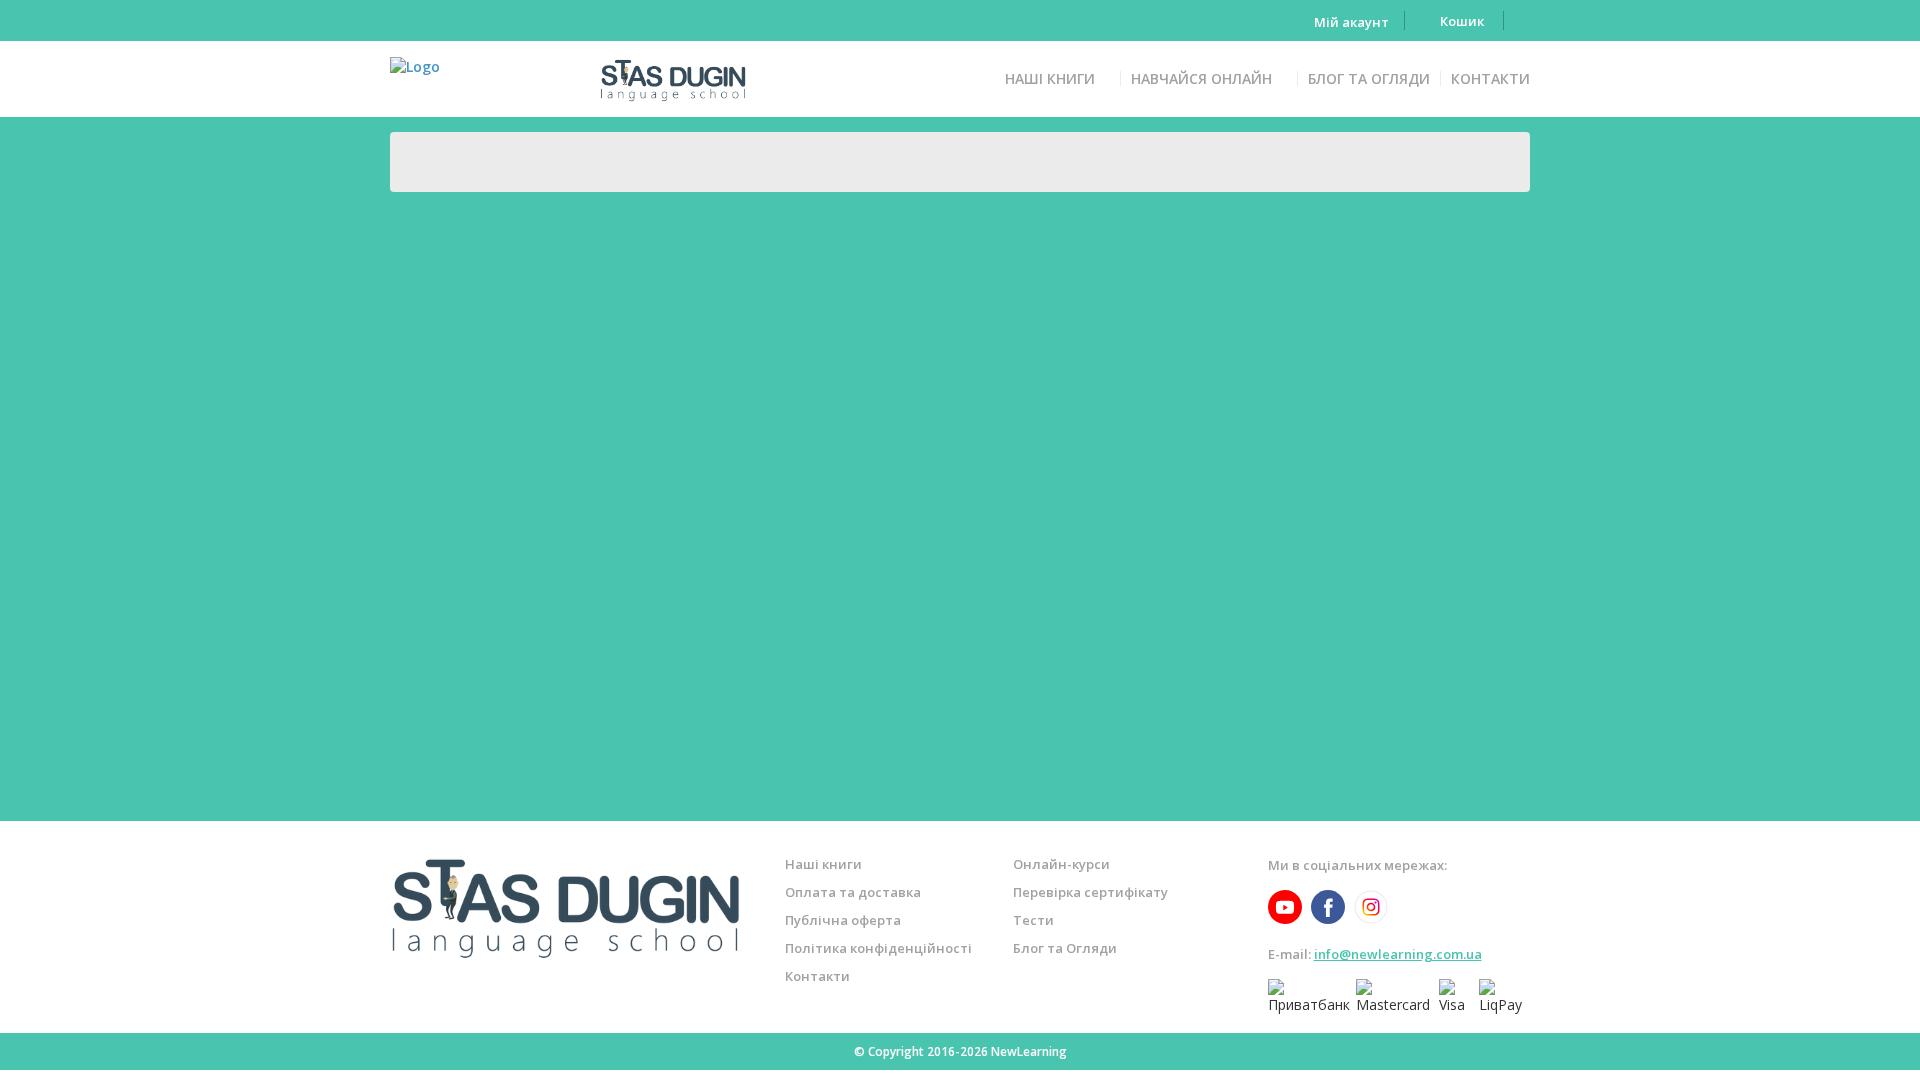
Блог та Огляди (1369, 78)
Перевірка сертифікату (1090, 892)
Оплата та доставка (853, 892)
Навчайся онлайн (1201, 78)
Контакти (1490, 78)
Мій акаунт (1351, 22)
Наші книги (1050, 78)
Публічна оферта (843, 920)
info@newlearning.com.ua (1398, 954)
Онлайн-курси (1061, 864)
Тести (1033, 920)
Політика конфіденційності (878, 948)
